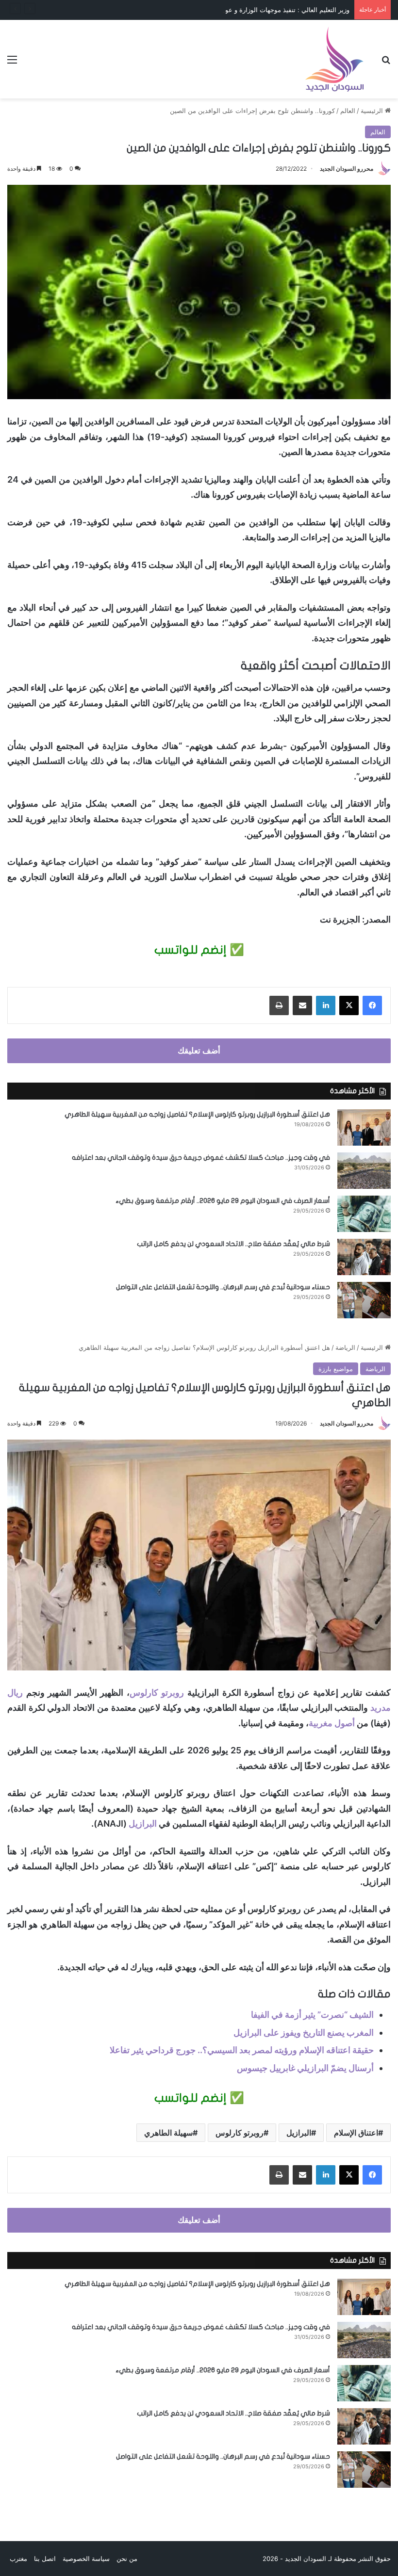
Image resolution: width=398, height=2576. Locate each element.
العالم (348, 111)
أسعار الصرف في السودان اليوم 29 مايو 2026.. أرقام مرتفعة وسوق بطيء (223, 1201)
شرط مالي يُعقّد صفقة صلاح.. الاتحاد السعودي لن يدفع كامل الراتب (233, 1244)
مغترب (18, 2559)
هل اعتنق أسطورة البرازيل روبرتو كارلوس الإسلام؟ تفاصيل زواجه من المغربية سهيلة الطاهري (197, 1114)
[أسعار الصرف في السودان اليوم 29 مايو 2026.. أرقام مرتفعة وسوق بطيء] (364, 1214)
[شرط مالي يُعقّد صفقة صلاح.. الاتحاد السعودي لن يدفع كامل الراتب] (364, 1257)
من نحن (127, 2559)
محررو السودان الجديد (347, 169)
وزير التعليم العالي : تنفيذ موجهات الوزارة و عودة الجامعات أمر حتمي (257, 10)
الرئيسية (373, 111)
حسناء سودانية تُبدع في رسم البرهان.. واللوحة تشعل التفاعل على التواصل (223, 1287)
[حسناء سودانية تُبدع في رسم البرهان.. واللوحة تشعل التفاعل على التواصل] (364, 1300)
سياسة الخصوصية (86, 2559)
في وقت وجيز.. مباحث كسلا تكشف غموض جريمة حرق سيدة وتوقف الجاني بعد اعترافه (201, 1158)
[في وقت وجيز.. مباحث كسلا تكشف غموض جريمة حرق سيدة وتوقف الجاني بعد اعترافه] (364, 1171)
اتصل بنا (45, 2559)
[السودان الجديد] (334, 59)
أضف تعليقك (199, 1051)
